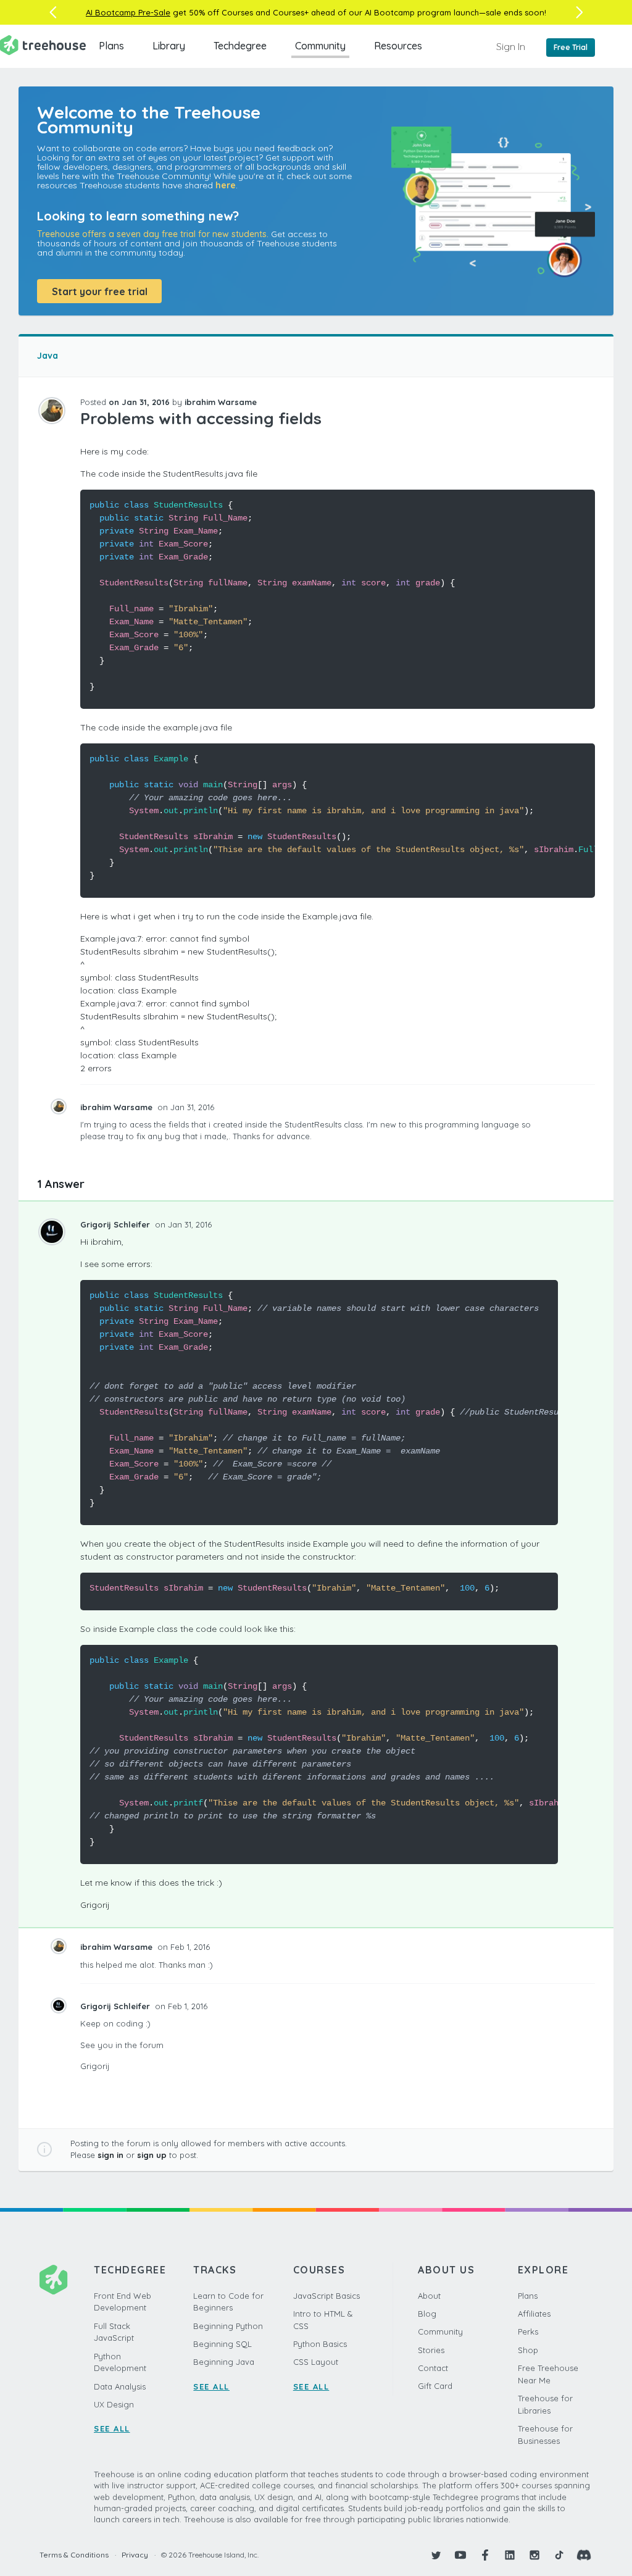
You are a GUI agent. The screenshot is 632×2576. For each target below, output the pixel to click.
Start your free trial (100, 291)
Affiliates (534, 2314)
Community (320, 46)
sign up (152, 2155)
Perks (528, 2331)
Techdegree (240, 46)
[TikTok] (559, 2555)
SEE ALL (112, 2428)
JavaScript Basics (326, 2296)
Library (169, 46)
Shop (528, 2350)
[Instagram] (534, 2555)
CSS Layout (316, 2362)
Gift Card (435, 2386)
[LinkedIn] (510, 2555)
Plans (111, 46)
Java (48, 356)
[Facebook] (485, 2555)
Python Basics (320, 2344)
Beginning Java (224, 2362)
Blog (427, 2314)
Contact (433, 2368)
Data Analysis (120, 2386)
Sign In (511, 46)
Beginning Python (228, 2326)
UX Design (114, 2404)
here (226, 185)
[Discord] (584, 2555)
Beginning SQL (222, 2344)
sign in (110, 2155)
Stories (431, 2350)
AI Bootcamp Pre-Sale (128, 12)
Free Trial (571, 47)
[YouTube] (460, 2555)
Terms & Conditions (74, 2555)
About (429, 2296)
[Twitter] (436, 2555)
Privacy (135, 2555)
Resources (398, 46)
